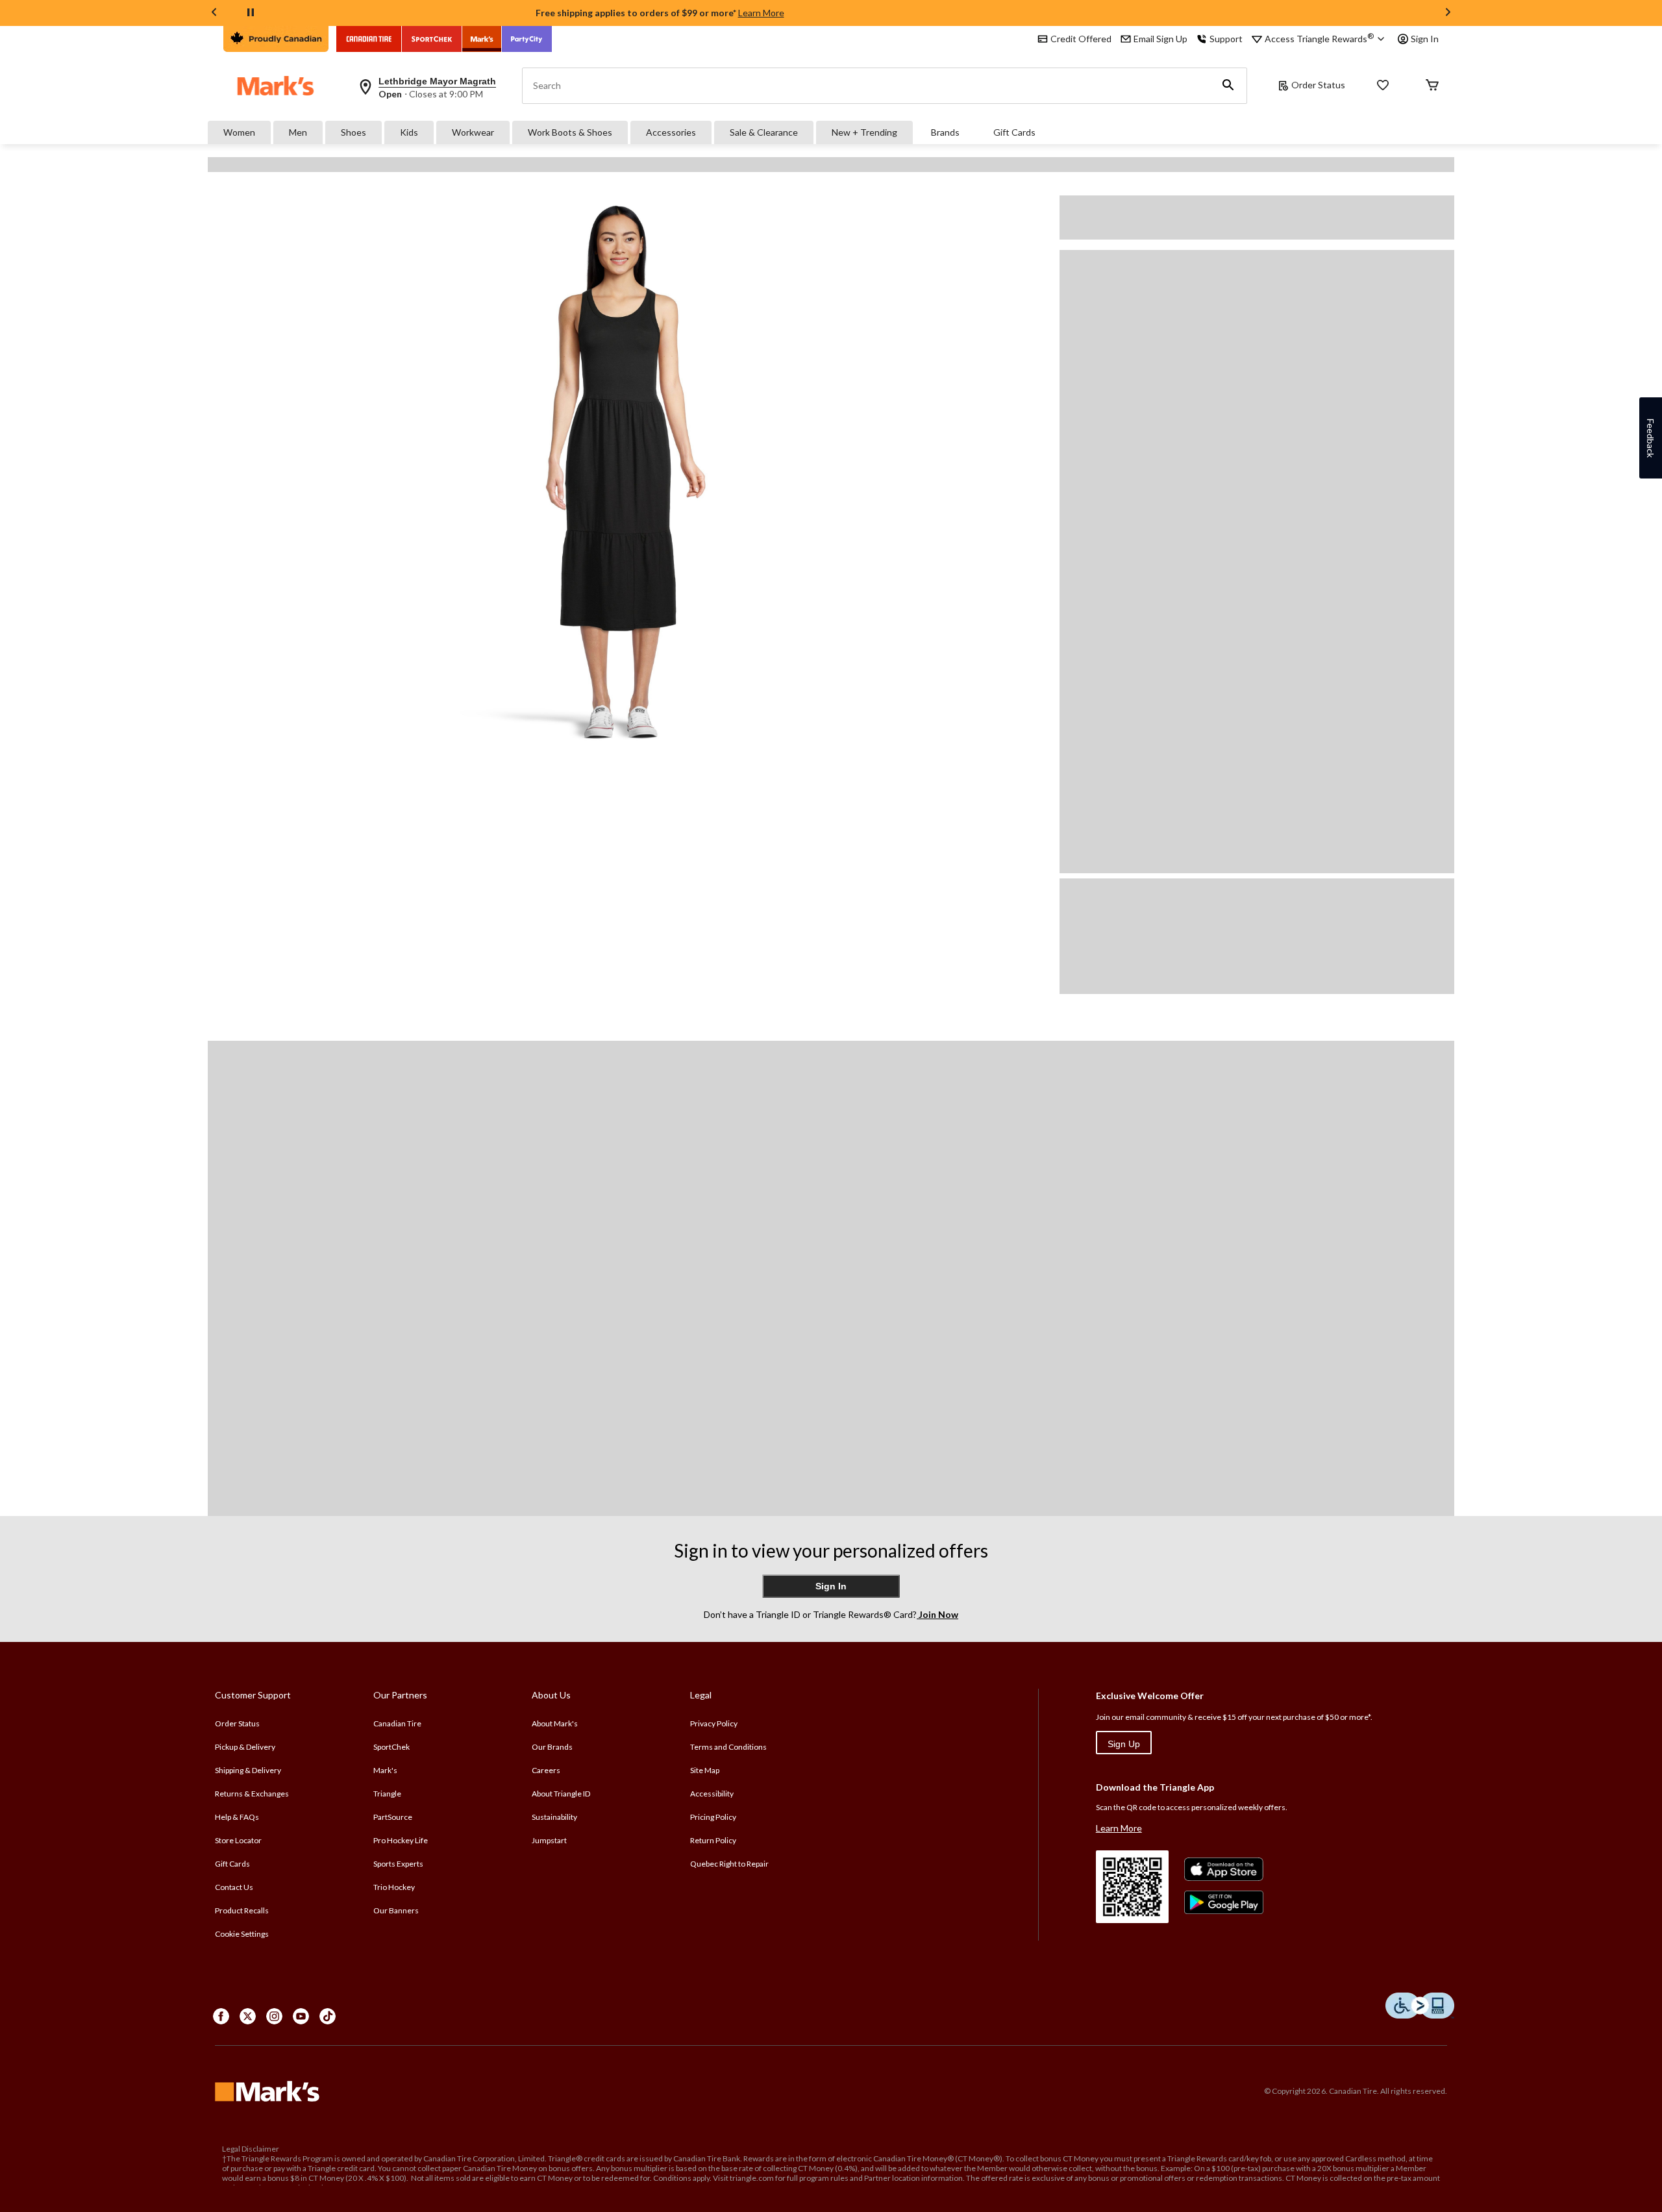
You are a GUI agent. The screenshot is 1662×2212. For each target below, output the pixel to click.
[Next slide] (1448, 13)
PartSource (393, 1817)
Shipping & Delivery (248, 1770)
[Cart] (1432, 86)
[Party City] (527, 39)
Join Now (937, 1614)
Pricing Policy (713, 1817)
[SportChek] (432, 39)
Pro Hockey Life (401, 1840)
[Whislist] (1383, 86)
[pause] (251, 13)
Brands (945, 132)
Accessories (671, 132)
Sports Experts (398, 1864)
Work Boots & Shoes (570, 132)
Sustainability (554, 1817)
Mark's (385, 1770)
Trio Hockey (394, 1887)
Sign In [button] (1425, 39)
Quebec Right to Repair (729, 1864)
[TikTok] (328, 2016)
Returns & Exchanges (252, 1794)
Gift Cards (1014, 132)
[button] (1228, 86)
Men (298, 132)
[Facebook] (221, 2016)
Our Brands (552, 1747)
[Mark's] (482, 39)
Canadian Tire (397, 1723)
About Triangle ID (561, 1794)
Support (1226, 39)
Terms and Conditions (728, 1747)
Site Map (705, 1770)
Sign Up (1124, 1744)
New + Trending (864, 132)
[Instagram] (274, 2016)
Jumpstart (549, 1840)
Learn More (761, 13)
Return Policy (713, 1840)
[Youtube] (301, 2016)
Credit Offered (1081, 39)
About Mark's (555, 1723)
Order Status (1318, 85)
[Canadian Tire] (369, 39)
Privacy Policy (714, 1723)
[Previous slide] (214, 13)
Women (239, 132)
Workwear (473, 132)
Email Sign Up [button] (1160, 39)
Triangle (387, 1794)
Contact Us (234, 1887)
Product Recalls (242, 1910)
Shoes (353, 132)
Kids (409, 132)
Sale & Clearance (764, 132)
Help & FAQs (237, 1817)
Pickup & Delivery (245, 1747)
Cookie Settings (242, 1934)
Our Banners (396, 1910)
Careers (546, 1770)
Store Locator (238, 1840)
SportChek (391, 1747)
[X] (248, 2016)
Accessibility (712, 1794)
